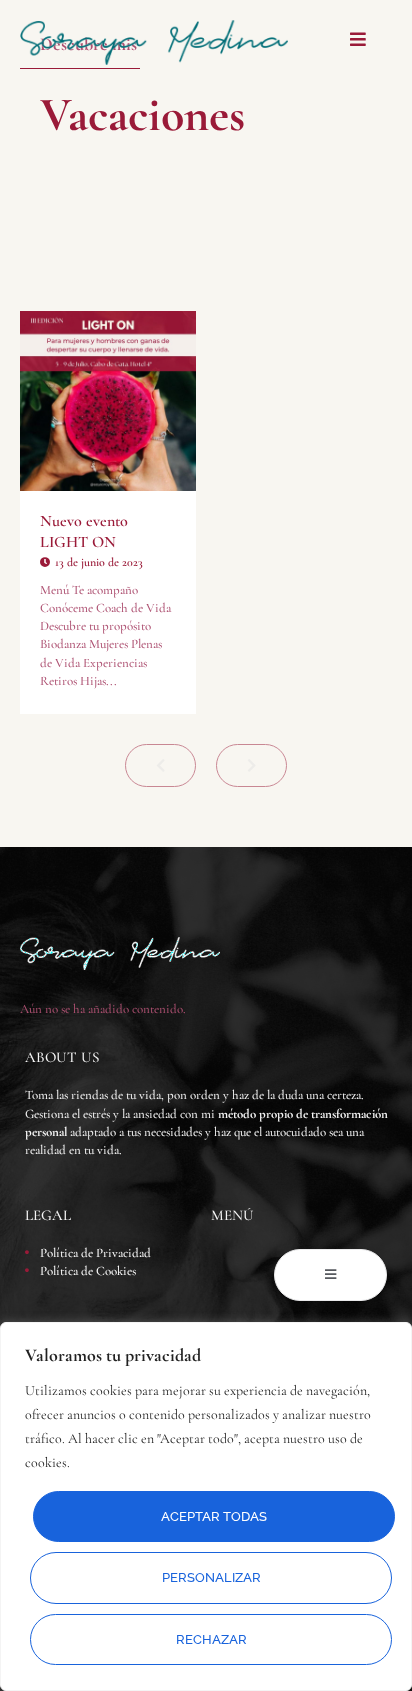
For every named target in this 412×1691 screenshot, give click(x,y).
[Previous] (160, 765)
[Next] (251, 765)
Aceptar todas (214, 1516)
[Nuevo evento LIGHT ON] (108, 401)
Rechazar (211, 1639)
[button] (357, 40)
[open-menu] (330, 1275)
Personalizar (211, 1577)
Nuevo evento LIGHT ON (84, 531)
